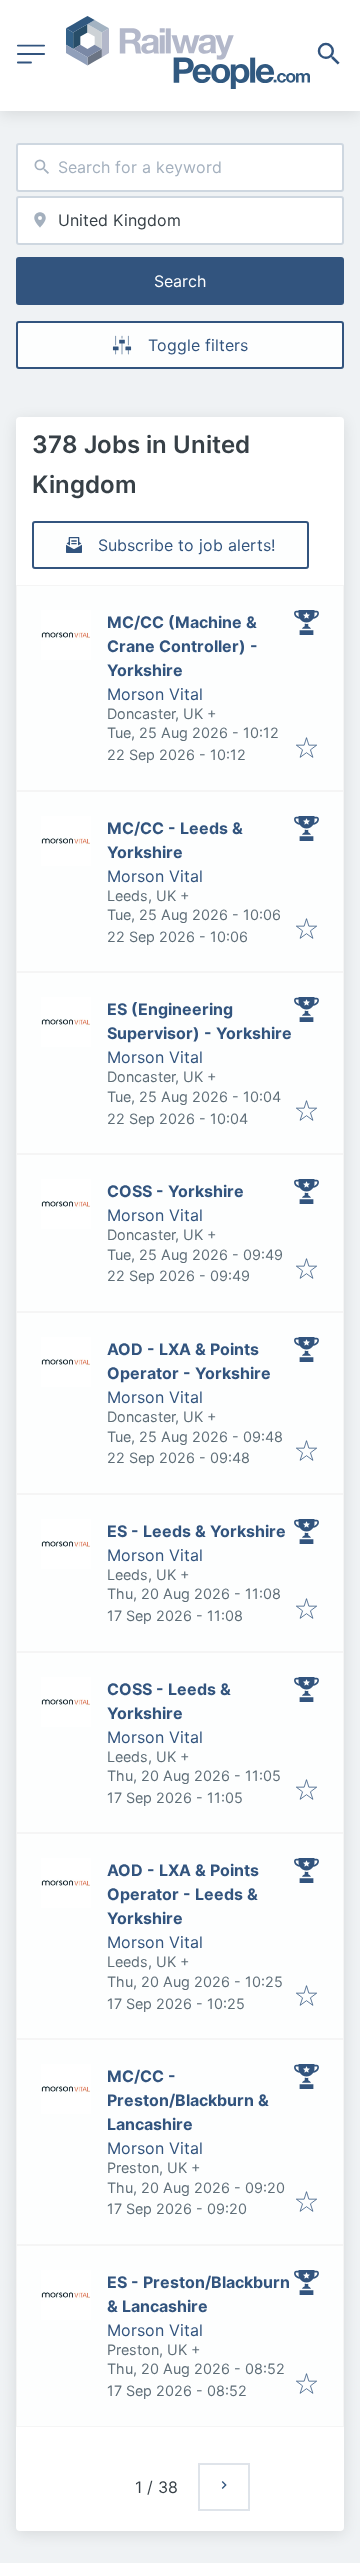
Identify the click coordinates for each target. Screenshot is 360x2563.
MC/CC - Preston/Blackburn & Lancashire (188, 2100)
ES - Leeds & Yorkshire (196, 1531)
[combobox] (180, 167)
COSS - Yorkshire (175, 1191)
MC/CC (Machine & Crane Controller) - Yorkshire (182, 646)
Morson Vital (155, 694)
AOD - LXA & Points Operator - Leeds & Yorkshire (183, 1894)
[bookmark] (306, 749)
